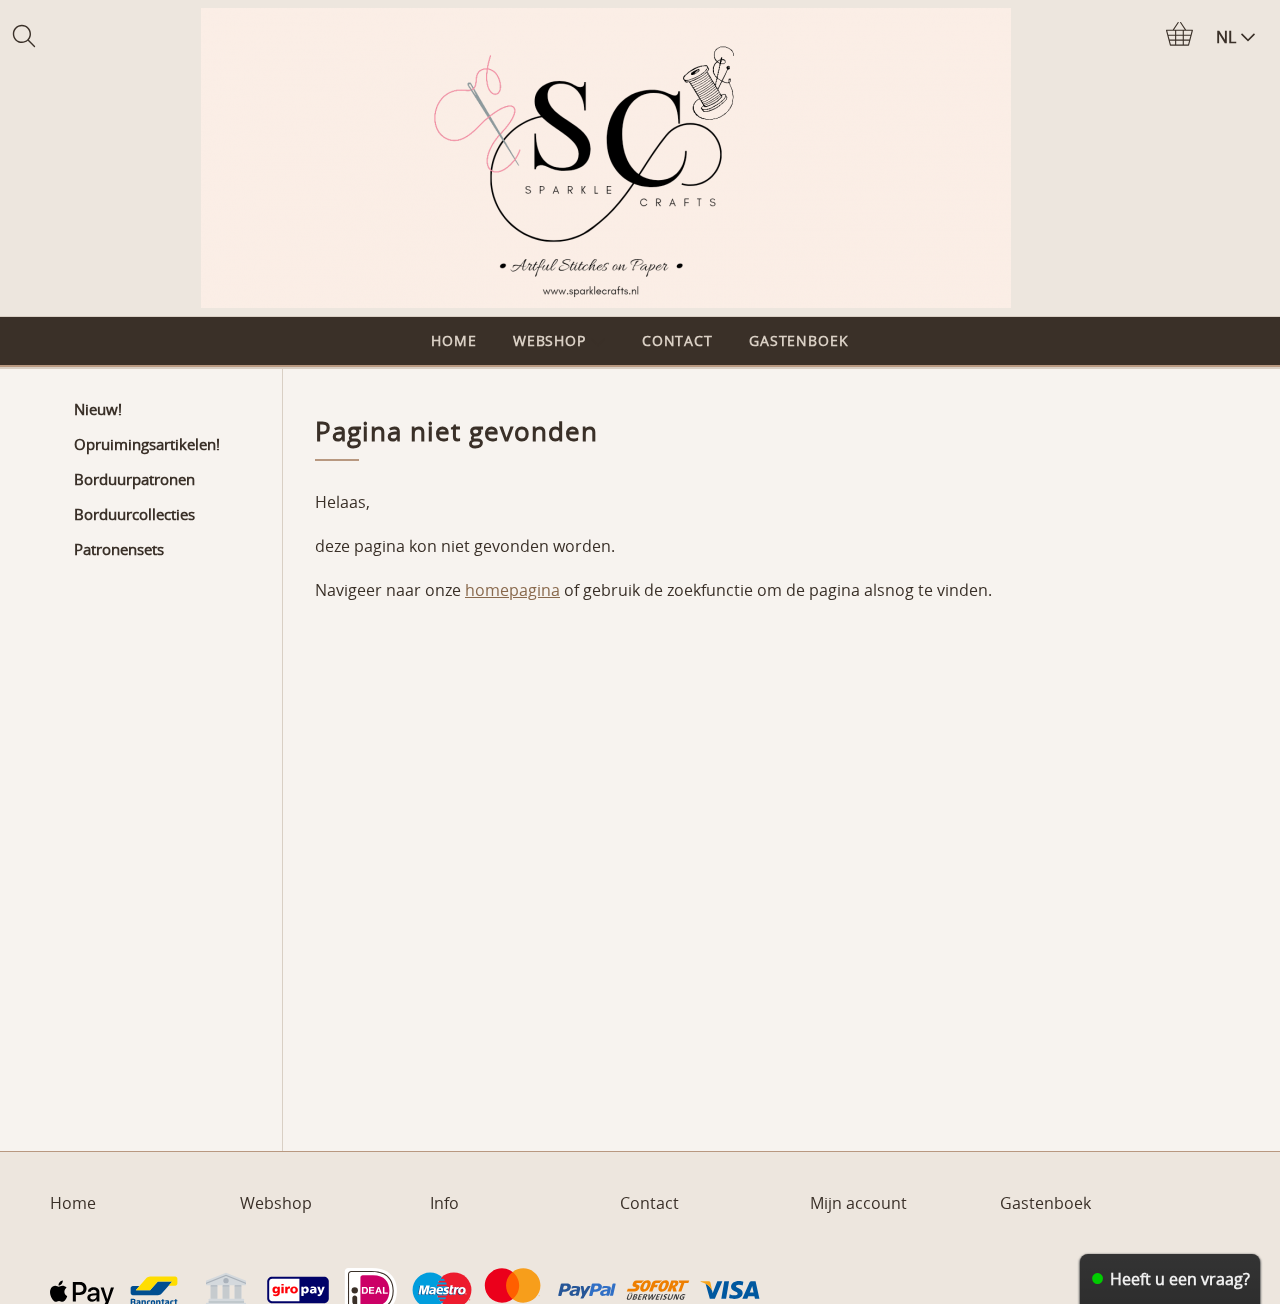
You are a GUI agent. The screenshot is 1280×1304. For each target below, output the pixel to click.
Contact (677, 340)
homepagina (512, 590)
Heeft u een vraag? (1180, 1279)
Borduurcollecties (134, 514)
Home (453, 340)
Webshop (549, 340)
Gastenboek (799, 340)
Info (444, 1203)
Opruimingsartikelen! (147, 444)
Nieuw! (98, 409)
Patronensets (119, 549)
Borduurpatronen (134, 479)
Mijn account (858, 1203)
